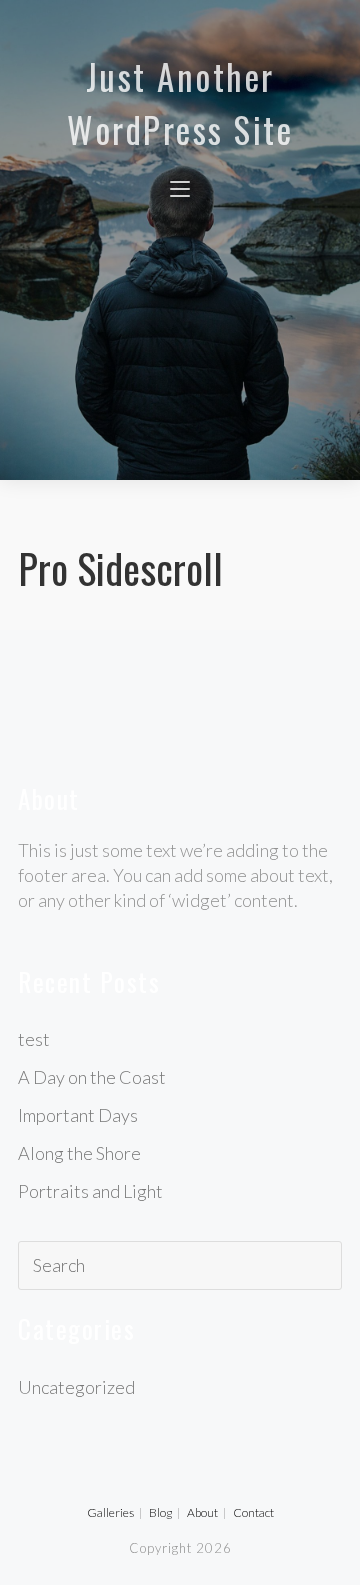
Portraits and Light (90, 1191)
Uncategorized (76, 1387)
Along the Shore (79, 1153)
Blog (160, 1512)
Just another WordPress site (180, 102)
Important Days (78, 1115)
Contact (253, 1512)
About (202, 1512)
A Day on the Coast (92, 1077)
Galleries (110, 1512)
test (34, 1039)
